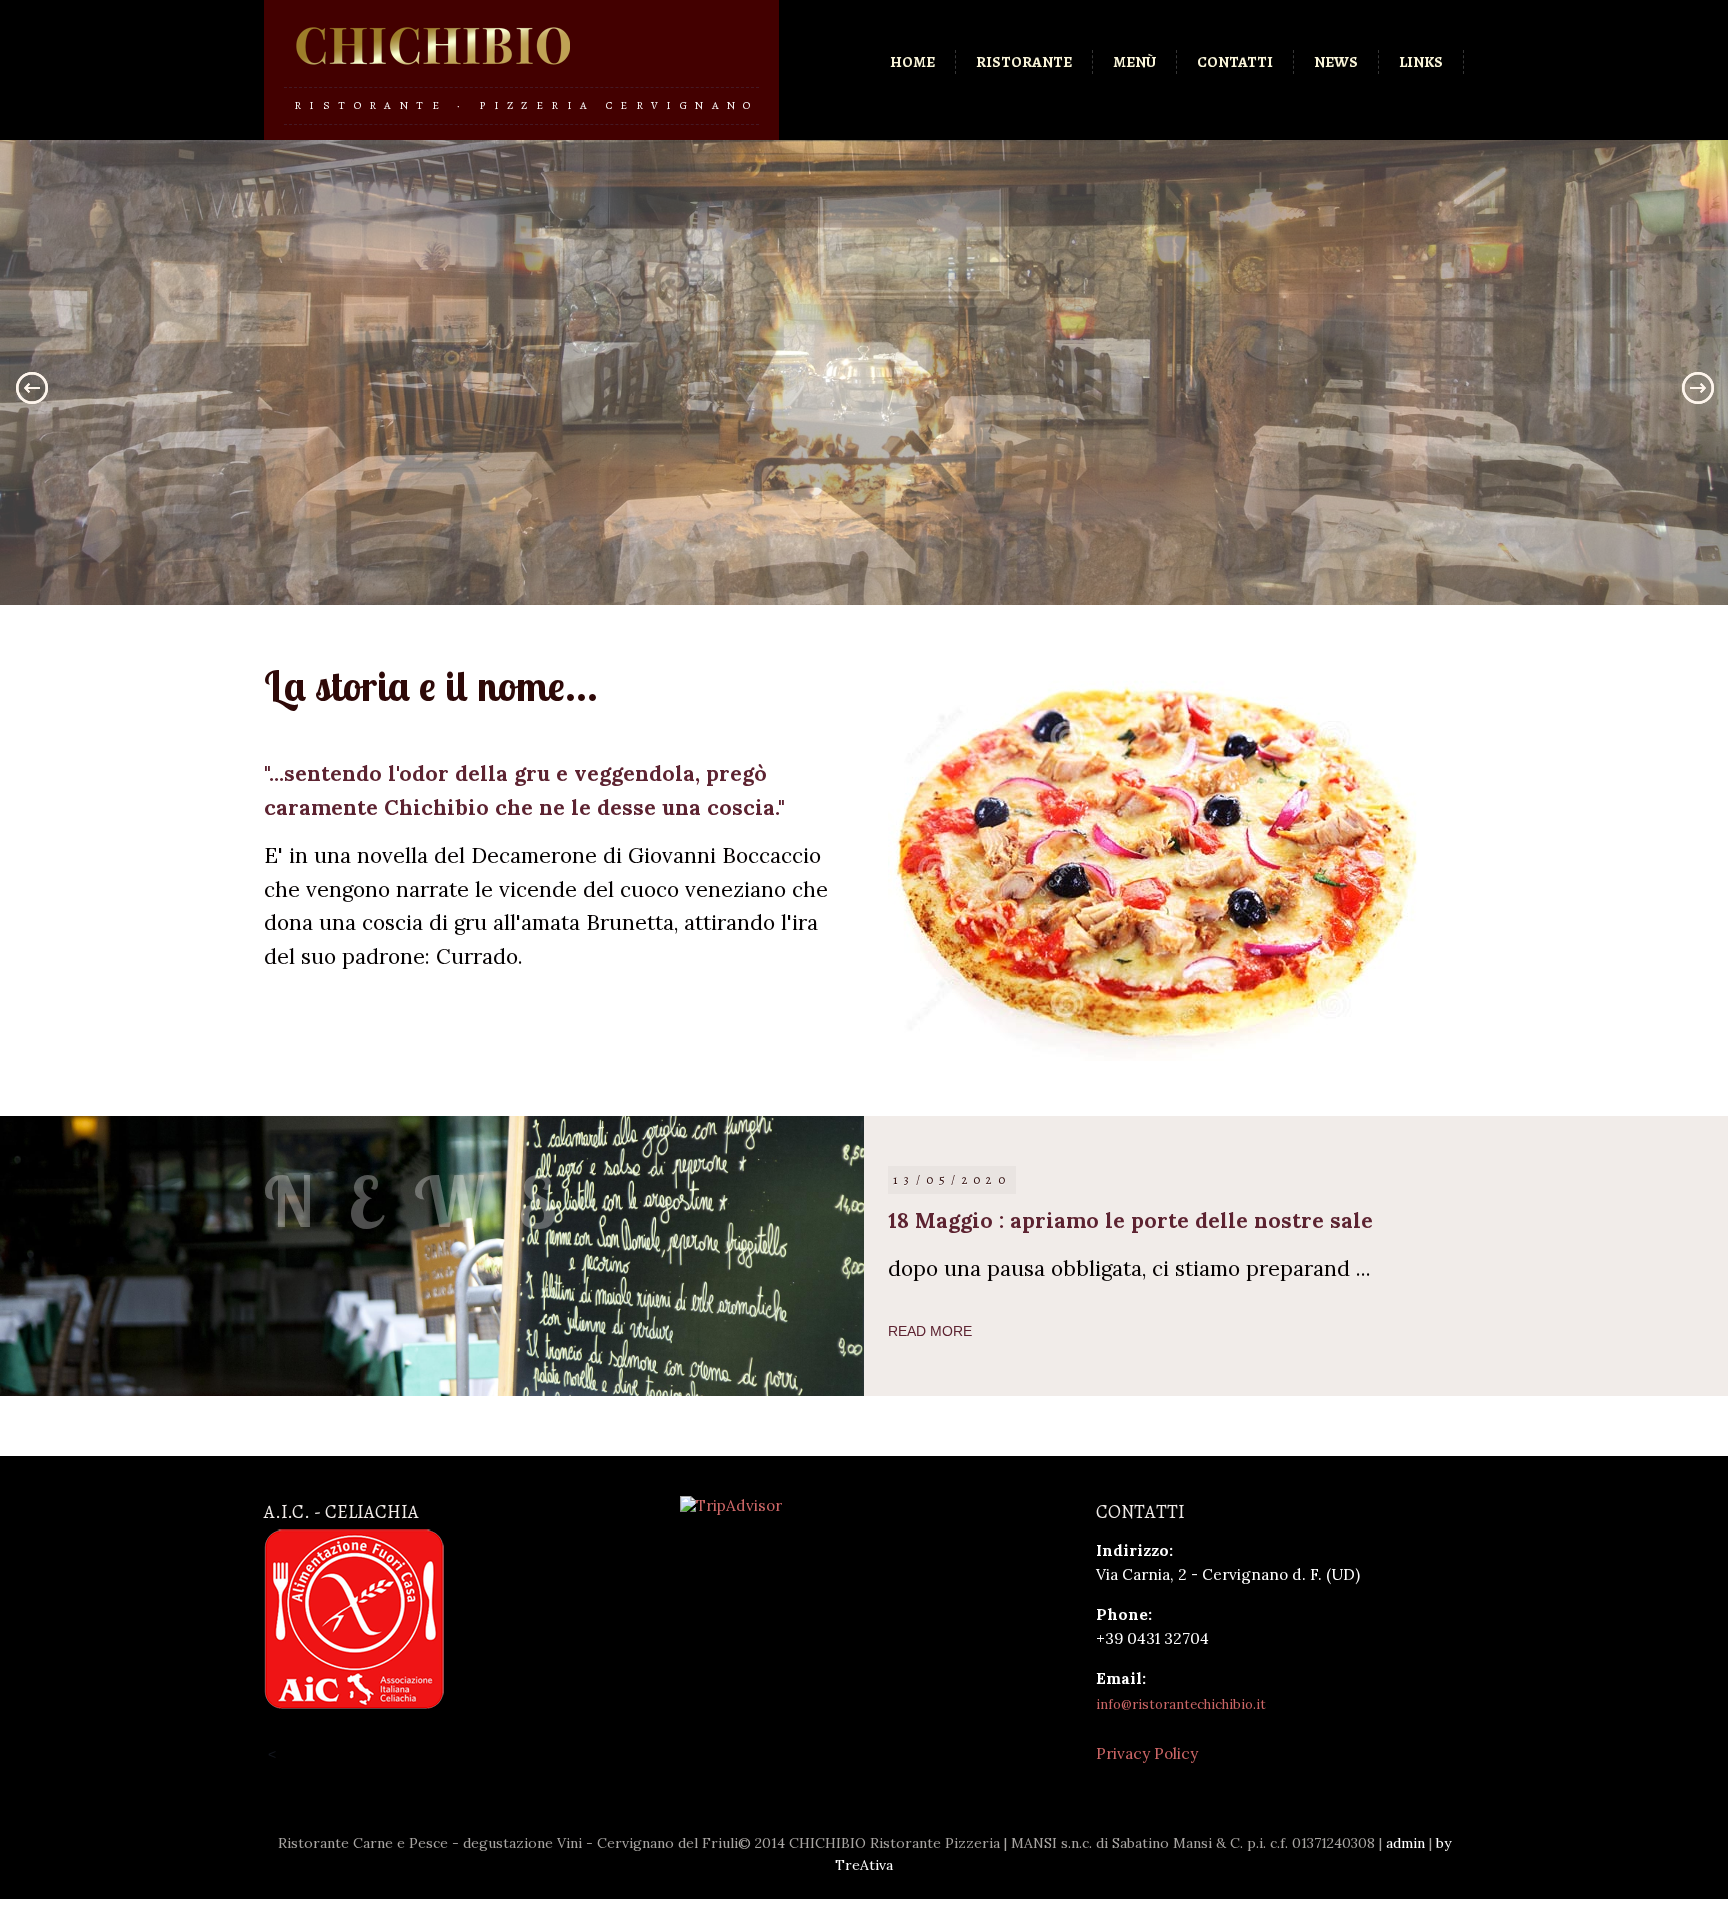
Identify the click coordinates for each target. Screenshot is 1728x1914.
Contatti (1235, 61)
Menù (1134, 61)
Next (1702, 388)
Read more (930, 1331)
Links (1421, 61)
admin (1405, 1843)
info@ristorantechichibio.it (1181, 1704)
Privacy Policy (1147, 1753)
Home (912, 61)
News (1336, 61)
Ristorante (1024, 61)
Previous (26, 388)
